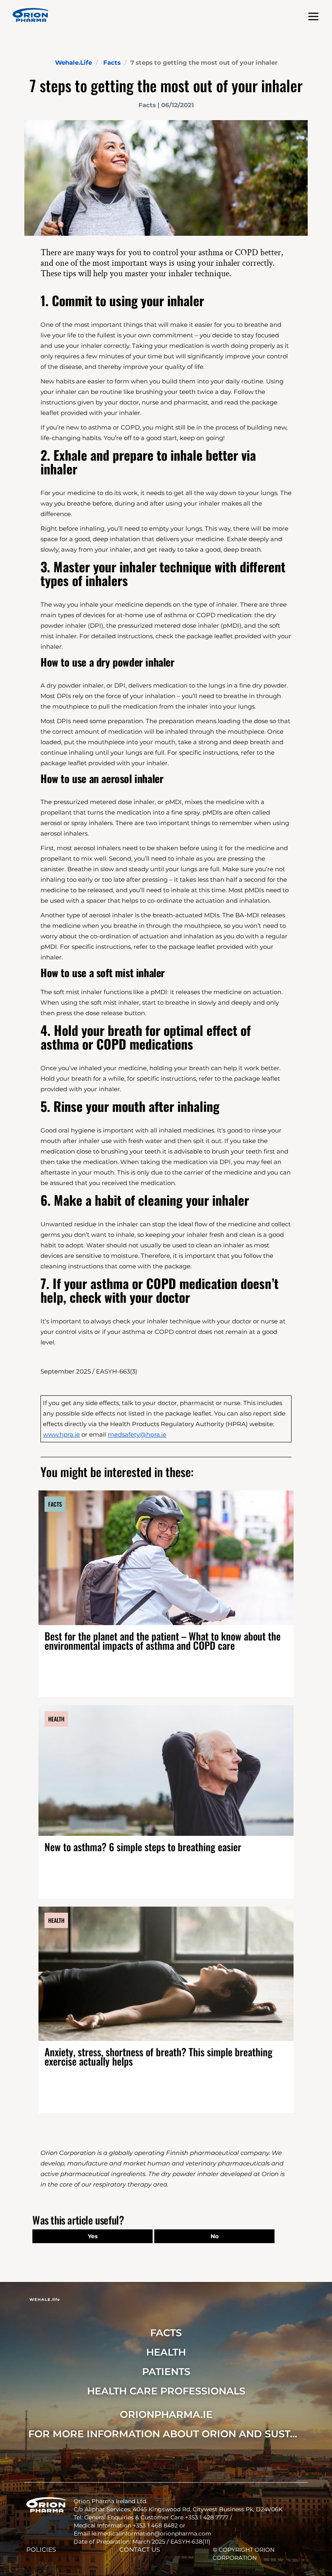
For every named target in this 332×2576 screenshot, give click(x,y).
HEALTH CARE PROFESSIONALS (166, 2391)
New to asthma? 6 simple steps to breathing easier (143, 1847)
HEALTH (166, 2352)
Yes (93, 2236)
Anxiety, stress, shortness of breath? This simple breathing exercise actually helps (159, 2056)
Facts (112, 62)
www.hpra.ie (61, 1434)
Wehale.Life (73, 62)
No (215, 2236)
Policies (41, 2550)
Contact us (140, 2550)
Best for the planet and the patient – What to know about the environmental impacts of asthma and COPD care (163, 1640)
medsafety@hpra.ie (137, 1434)
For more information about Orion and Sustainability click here (166, 2434)
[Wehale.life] (30, 15)
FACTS (166, 2333)
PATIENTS (166, 2372)
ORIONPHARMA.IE (166, 2414)
